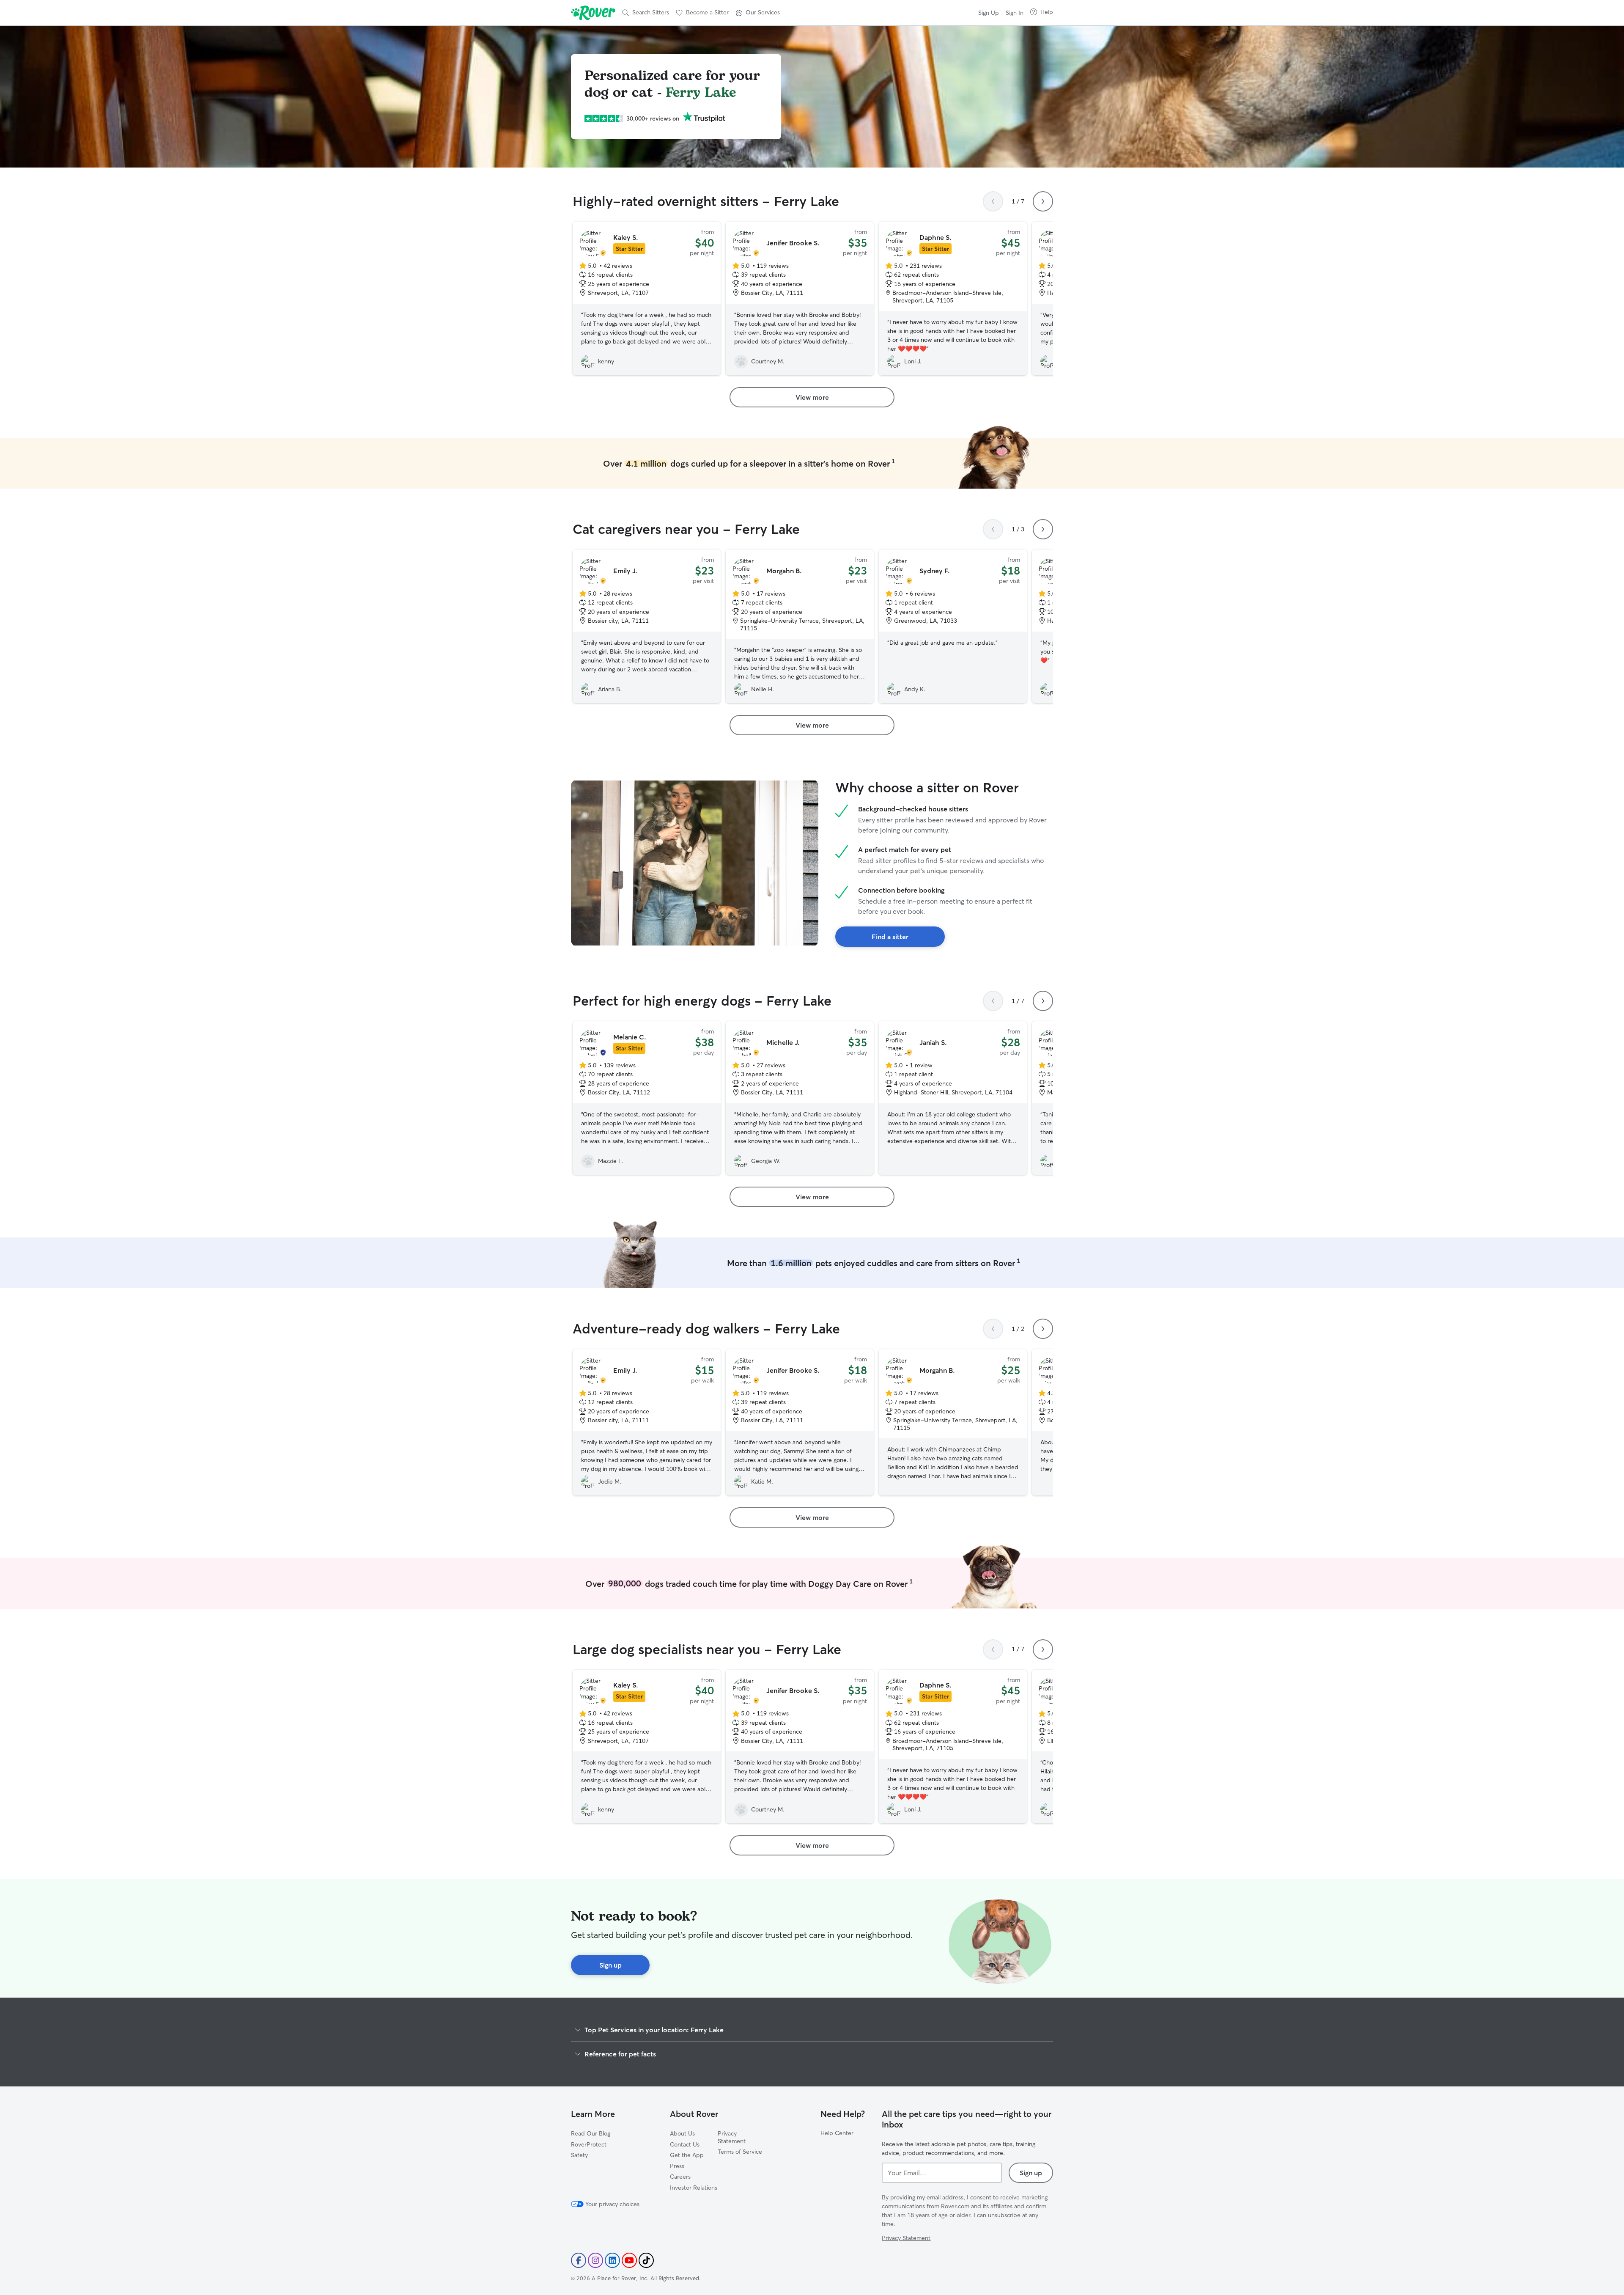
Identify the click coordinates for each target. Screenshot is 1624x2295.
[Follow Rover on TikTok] (646, 2260)
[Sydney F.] (953, 626)
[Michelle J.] (800, 1098)
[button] (758, 13)
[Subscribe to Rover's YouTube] (629, 2260)
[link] (812, 397)
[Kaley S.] (647, 298)
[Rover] (593, 13)
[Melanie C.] (647, 1098)
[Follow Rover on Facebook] (579, 2260)
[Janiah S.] (953, 1098)
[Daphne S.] (953, 298)
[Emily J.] (647, 626)
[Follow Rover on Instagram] (595, 2260)
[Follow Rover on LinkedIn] (612, 2260)
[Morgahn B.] (800, 626)
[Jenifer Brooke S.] (800, 298)
